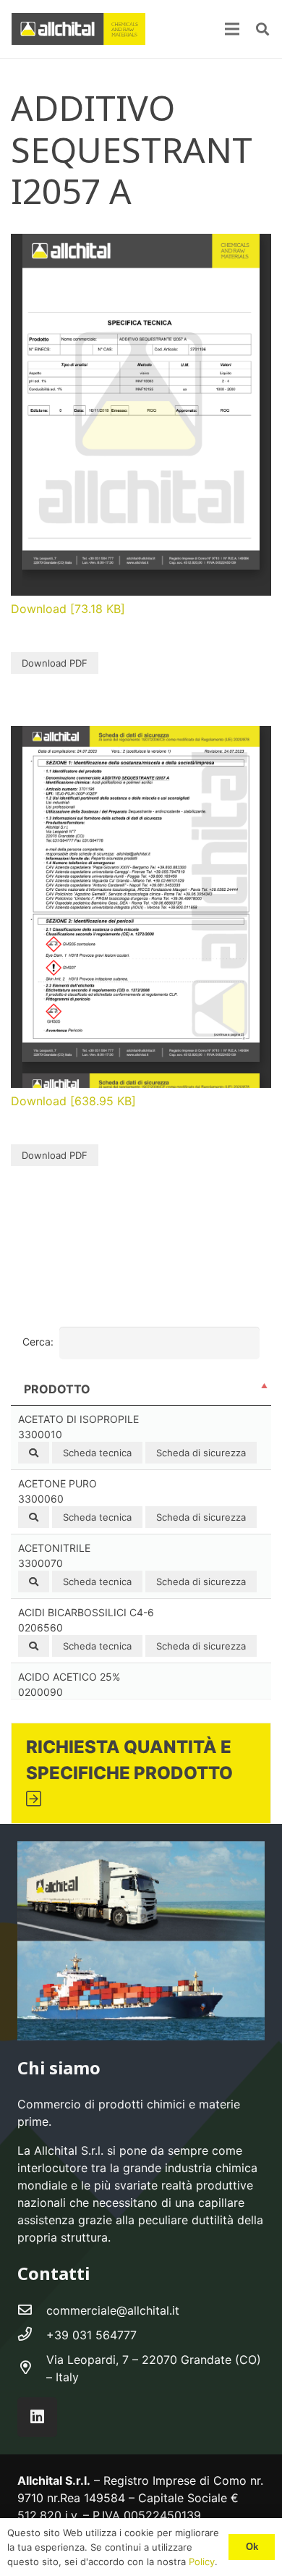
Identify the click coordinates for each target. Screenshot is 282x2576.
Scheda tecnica (97, 1453)
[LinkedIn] (37, 2417)
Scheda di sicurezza (201, 1453)
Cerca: (38, 1342)
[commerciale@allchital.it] (32, 2310)
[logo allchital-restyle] (78, 29)
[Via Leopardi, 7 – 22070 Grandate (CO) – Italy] (32, 2368)
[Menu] (232, 29)
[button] (262, 29)
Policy (200, 2562)
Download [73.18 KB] (68, 609)
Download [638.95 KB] (73, 1101)
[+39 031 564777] (32, 2335)
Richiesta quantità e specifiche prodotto (129, 1760)
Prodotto (57, 1389)
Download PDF (55, 663)
